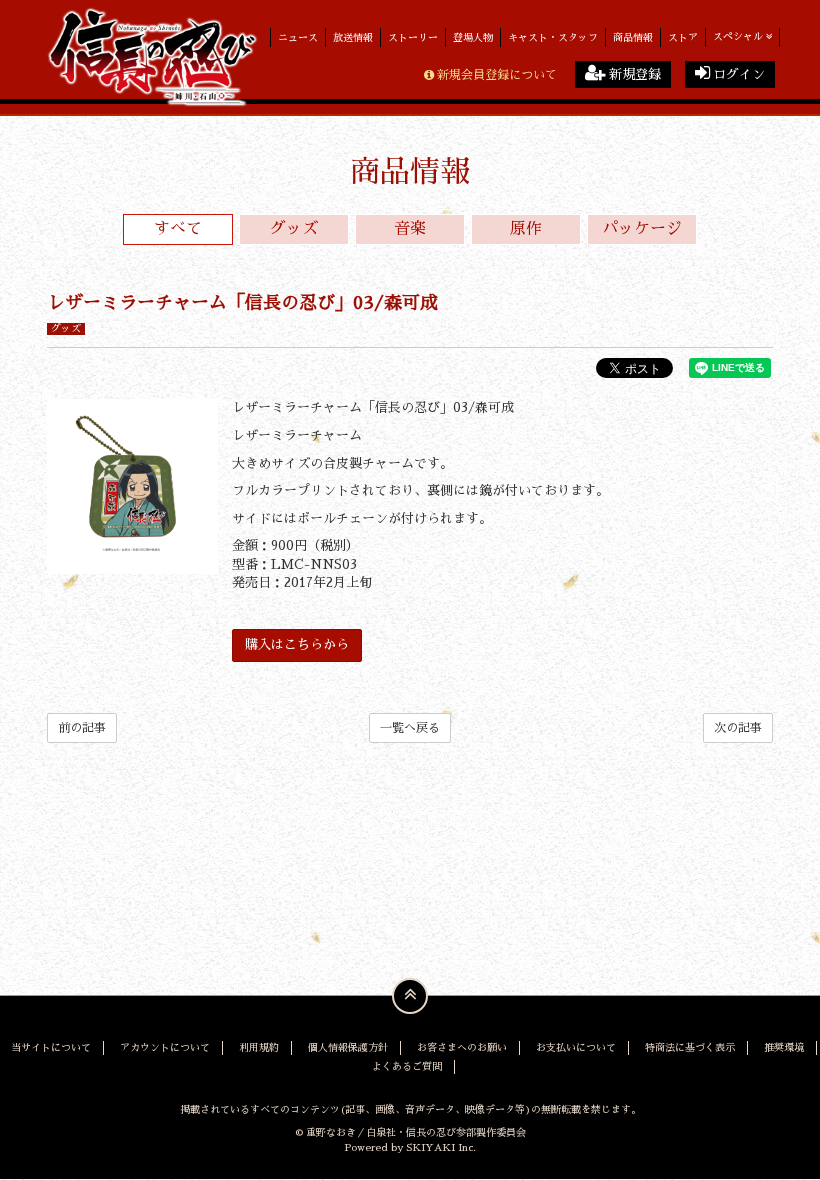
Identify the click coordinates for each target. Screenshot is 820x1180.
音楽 (410, 229)
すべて (178, 229)
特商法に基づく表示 (690, 1048)
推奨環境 (784, 1048)
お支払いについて (576, 1048)
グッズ (294, 229)
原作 (526, 229)
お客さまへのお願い (462, 1048)
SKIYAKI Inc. (441, 1148)
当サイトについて (51, 1048)
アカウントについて (165, 1048)
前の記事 (82, 728)
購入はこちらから (297, 644)
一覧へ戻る (410, 728)
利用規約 (259, 1048)
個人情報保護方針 (348, 1048)
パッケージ (642, 229)
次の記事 (738, 728)
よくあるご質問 (407, 1067)
